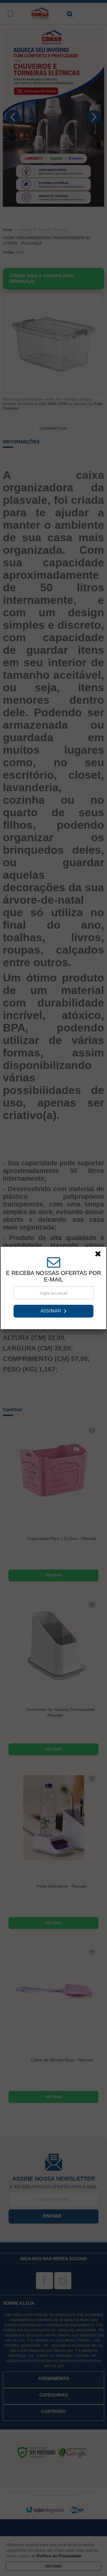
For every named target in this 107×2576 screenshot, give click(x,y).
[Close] (100, 1255)
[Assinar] (54, 1311)
